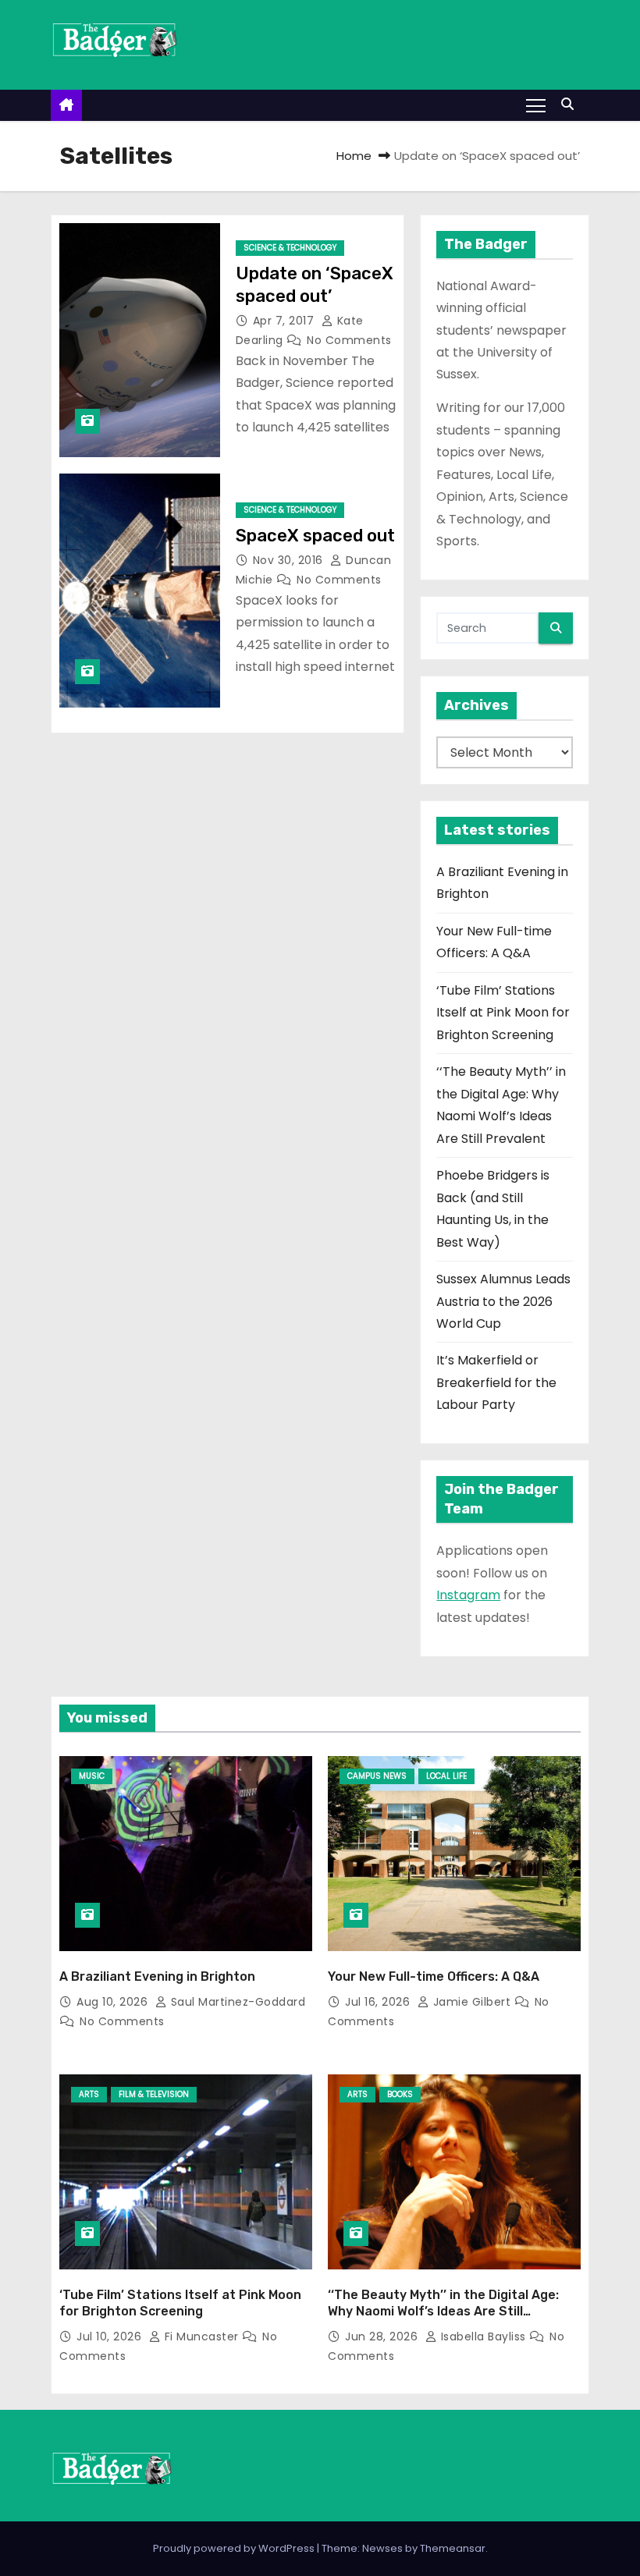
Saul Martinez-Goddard (236, 2002)
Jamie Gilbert (472, 2002)
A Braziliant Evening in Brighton (157, 1976)
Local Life (446, 1776)
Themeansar (453, 2548)
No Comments (349, 340)
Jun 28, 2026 (383, 2336)
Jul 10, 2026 (111, 2336)
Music (92, 1776)
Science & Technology (290, 248)
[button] (571, 104)
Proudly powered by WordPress (235, 2548)
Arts (89, 2094)
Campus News (377, 1776)
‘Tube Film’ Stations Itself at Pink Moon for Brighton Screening (503, 1013)
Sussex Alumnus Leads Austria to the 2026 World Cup (503, 1301)
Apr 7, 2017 (285, 321)
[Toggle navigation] (536, 105)
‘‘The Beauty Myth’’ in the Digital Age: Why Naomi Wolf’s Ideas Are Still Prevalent (443, 2312)
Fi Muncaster (201, 2336)
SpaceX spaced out (315, 536)
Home (354, 156)
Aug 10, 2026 (114, 2002)
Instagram (468, 1595)
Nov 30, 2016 (290, 560)
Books (400, 2094)
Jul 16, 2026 (379, 2002)
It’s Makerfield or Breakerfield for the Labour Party (496, 1382)
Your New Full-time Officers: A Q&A (434, 1976)
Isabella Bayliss (483, 2336)
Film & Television (154, 2094)
